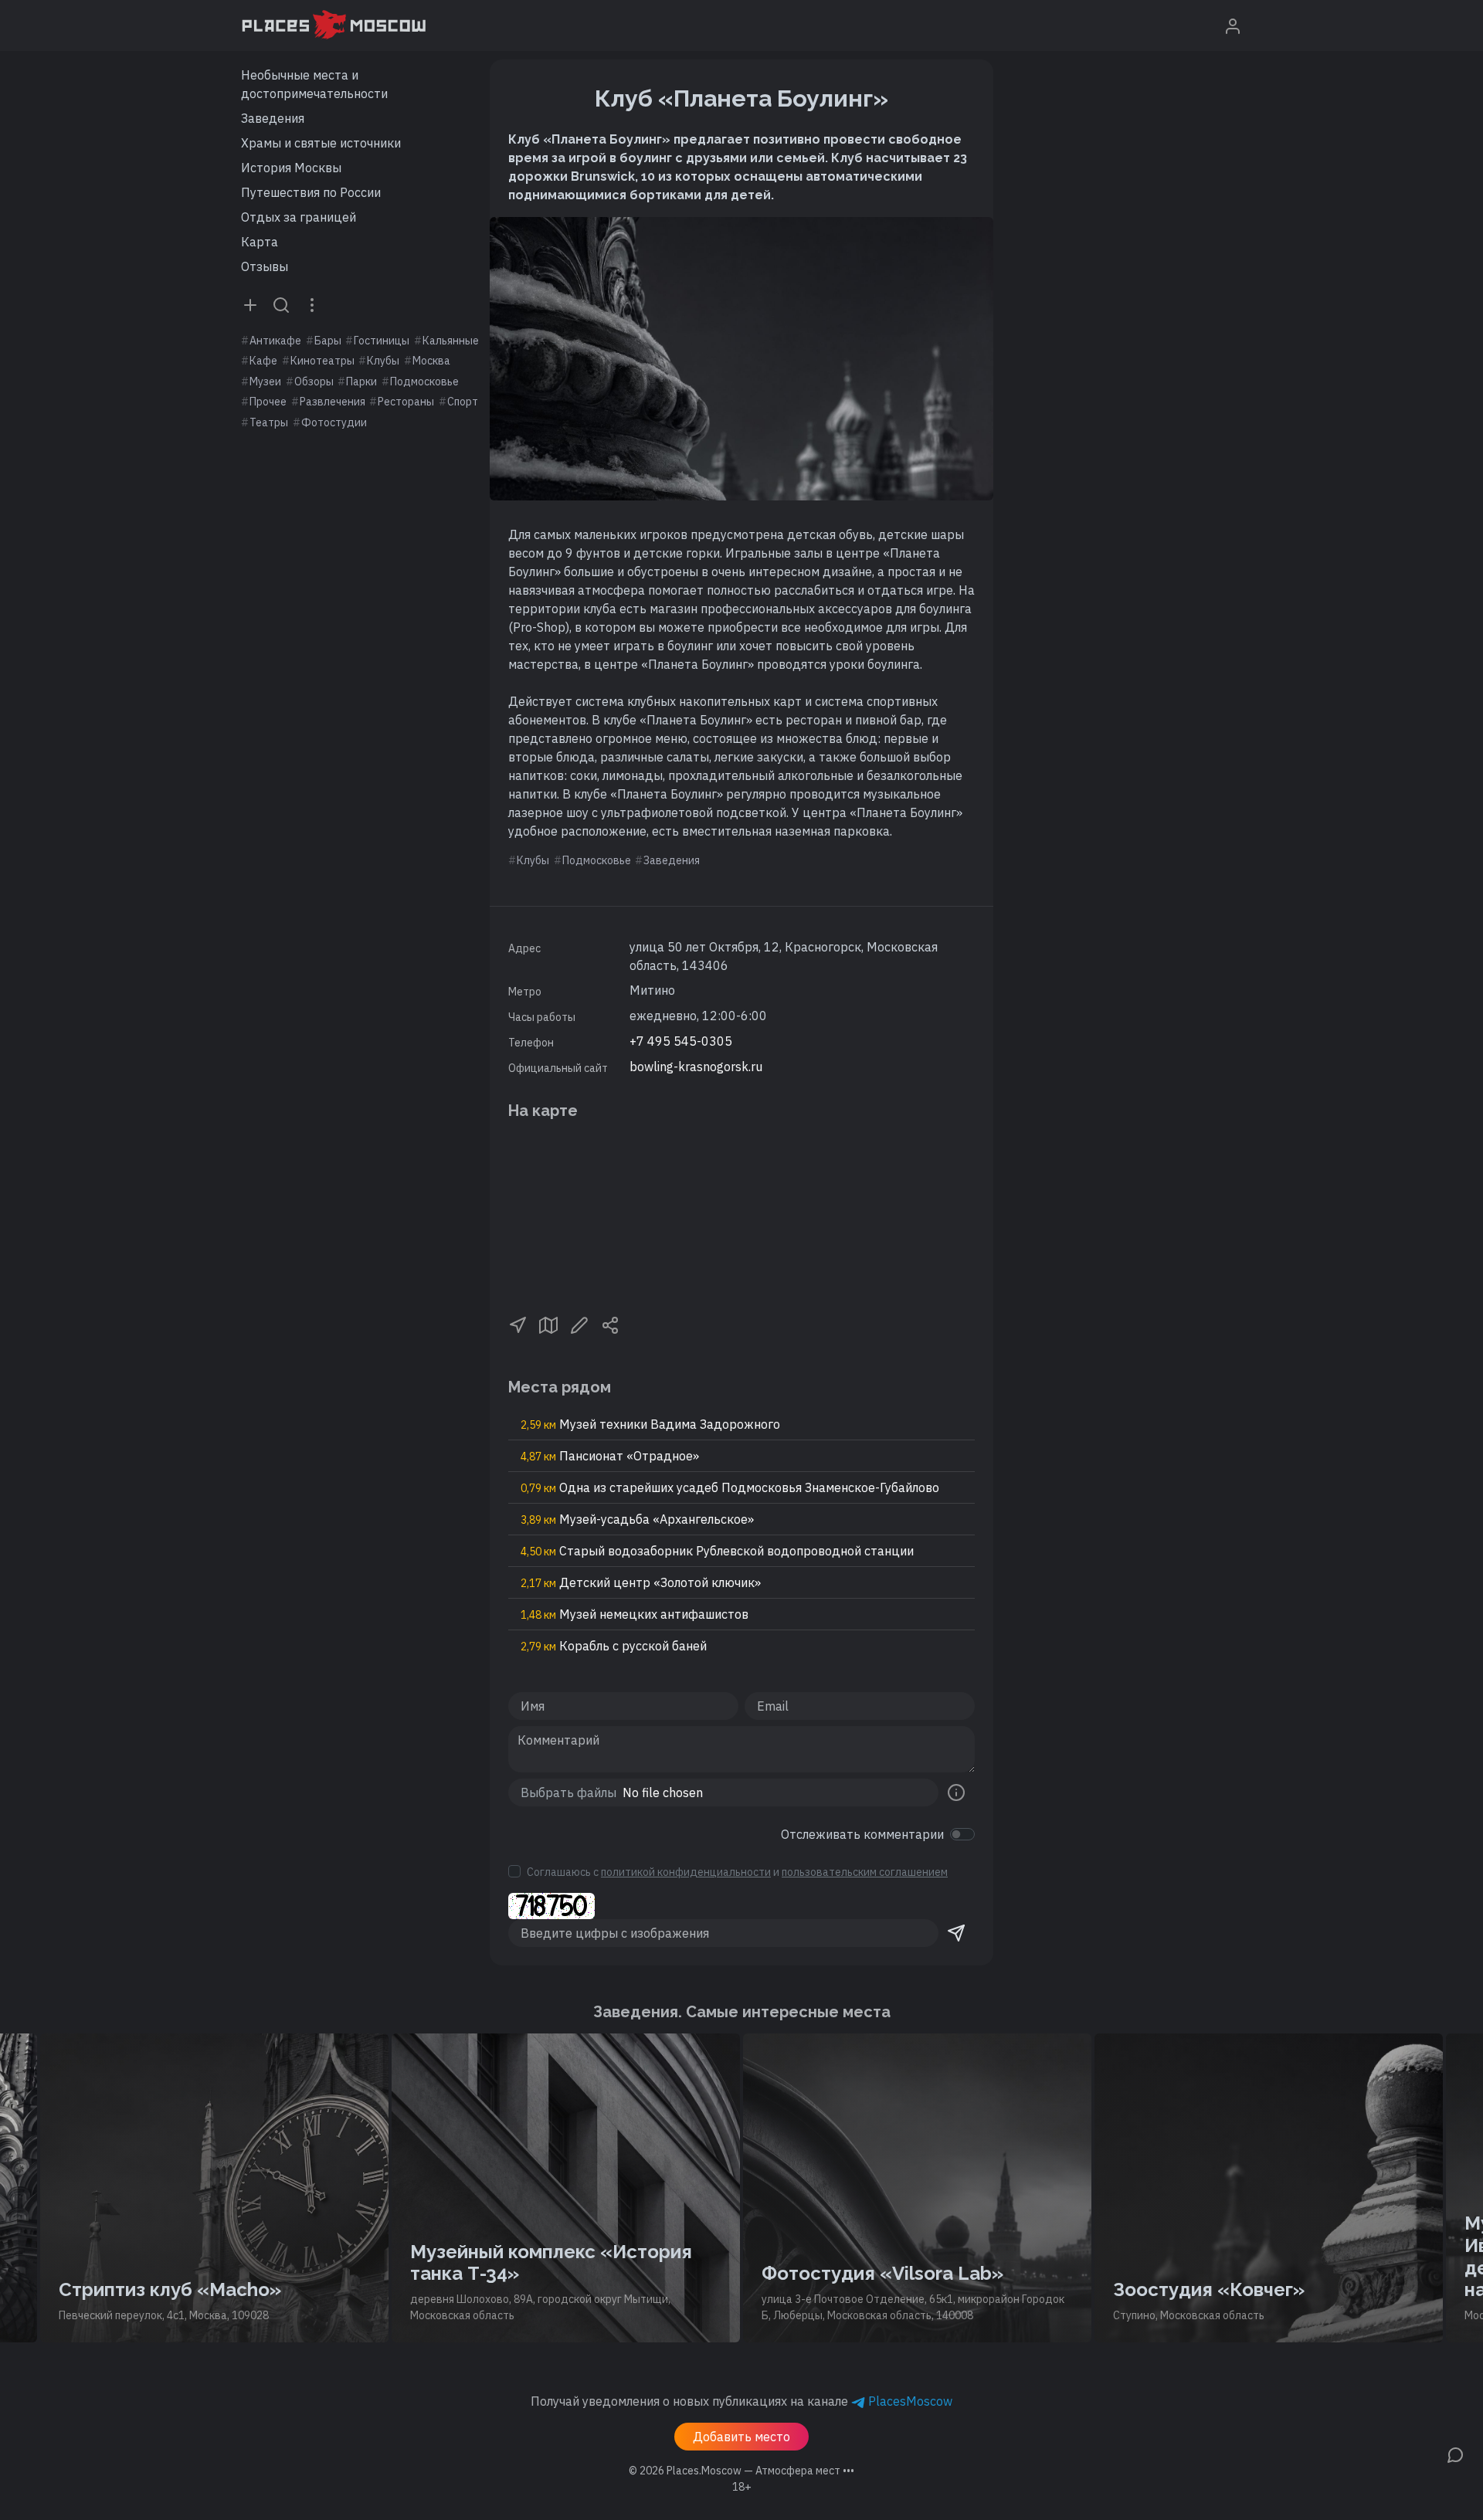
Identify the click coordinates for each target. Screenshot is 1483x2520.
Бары (328, 341)
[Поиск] (281, 304)
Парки (361, 382)
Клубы (383, 361)
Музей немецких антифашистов (635, 1614)
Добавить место (741, 2437)
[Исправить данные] (579, 1324)
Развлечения (333, 402)
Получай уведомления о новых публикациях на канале (741, 2401)
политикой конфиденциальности (686, 1872)
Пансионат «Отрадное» (610, 1456)
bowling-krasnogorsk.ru (696, 1067)
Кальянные (451, 341)
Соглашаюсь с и (737, 1872)
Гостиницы (382, 341)
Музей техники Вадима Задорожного (650, 1424)
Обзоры (314, 382)
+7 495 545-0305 (681, 1041)
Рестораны (406, 402)
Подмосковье (424, 382)
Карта (260, 242)
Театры (269, 422)
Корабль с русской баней (614, 1646)
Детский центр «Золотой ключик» (641, 1582)
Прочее (268, 402)
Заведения (273, 118)
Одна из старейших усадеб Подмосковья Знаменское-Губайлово (730, 1487)
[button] (518, 1324)
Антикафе (275, 341)
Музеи (265, 382)
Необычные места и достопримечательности (314, 84)
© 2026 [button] (741, 2471)
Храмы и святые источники (321, 143)
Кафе (263, 361)
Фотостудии (334, 422)
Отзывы (265, 266)
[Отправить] (956, 1933)
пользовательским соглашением (865, 1872)
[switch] (962, 1834)
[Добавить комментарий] (1455, 2454)
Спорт (463, 402)
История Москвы (291, 168)
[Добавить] (250, 304)
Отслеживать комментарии (862, 1834)
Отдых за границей (299, 217)
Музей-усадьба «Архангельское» (637, 1519)
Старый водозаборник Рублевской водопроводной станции (717, 1551)
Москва (431, 361)
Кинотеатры (322, 361)
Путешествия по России (311, 192)
